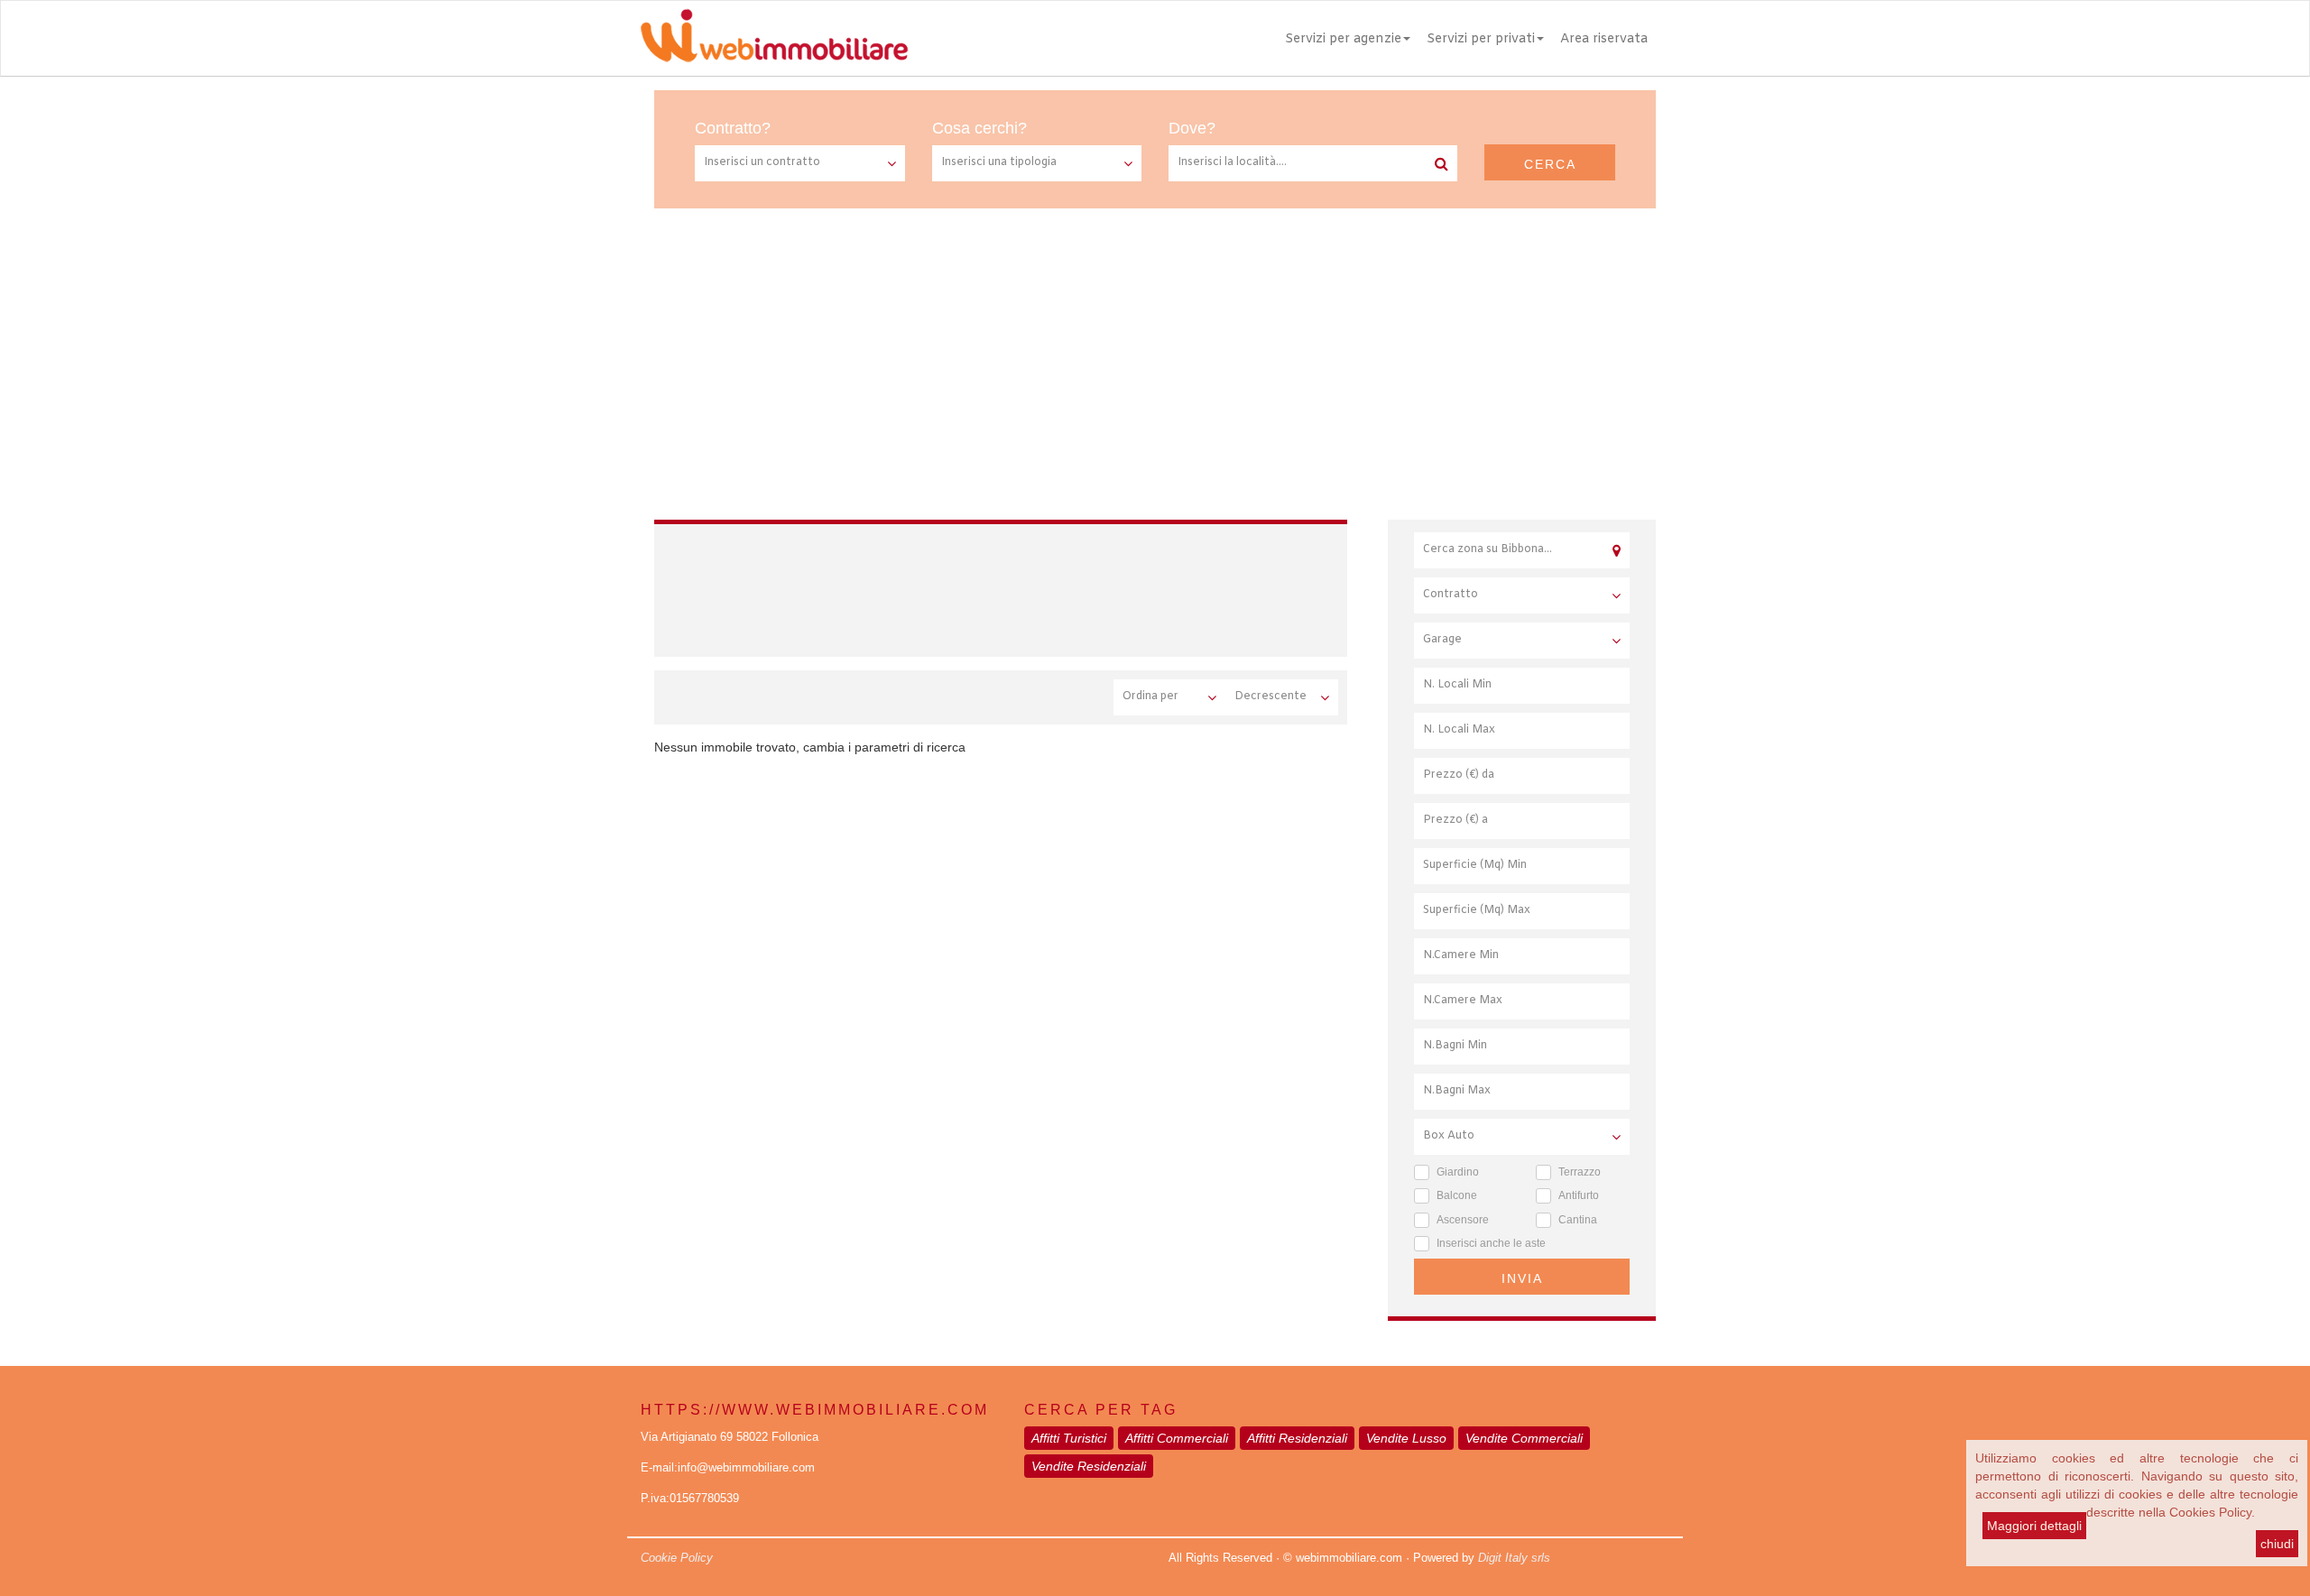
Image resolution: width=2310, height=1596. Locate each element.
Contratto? (733, 128)
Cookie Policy (677, 1558)
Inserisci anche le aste (1491, 1243)
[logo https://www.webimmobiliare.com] (776, 35)
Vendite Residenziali (1089, 1466)
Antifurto (1579, 1195)
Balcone (1457, 1195)
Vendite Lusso (1406, 1438)
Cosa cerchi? (979, 128)
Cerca (1550, 164)
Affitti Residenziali (1297, 1438)
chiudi (2277, 1544)
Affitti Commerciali (1177, 1438)
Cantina (1578, 1220)
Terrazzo (1580, 1172)
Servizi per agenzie (1343, 39)
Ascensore (1463, 1220)
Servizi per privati (1481, 39)
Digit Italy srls (1514, 1558)
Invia (1522, 1278)
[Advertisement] (1155, 344)
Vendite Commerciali (1524, 1438)
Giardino (1458, 1172)
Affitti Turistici (1069, 1438)
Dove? (1192, 128)
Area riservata (1604, 39)
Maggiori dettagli (2034, 1526)
